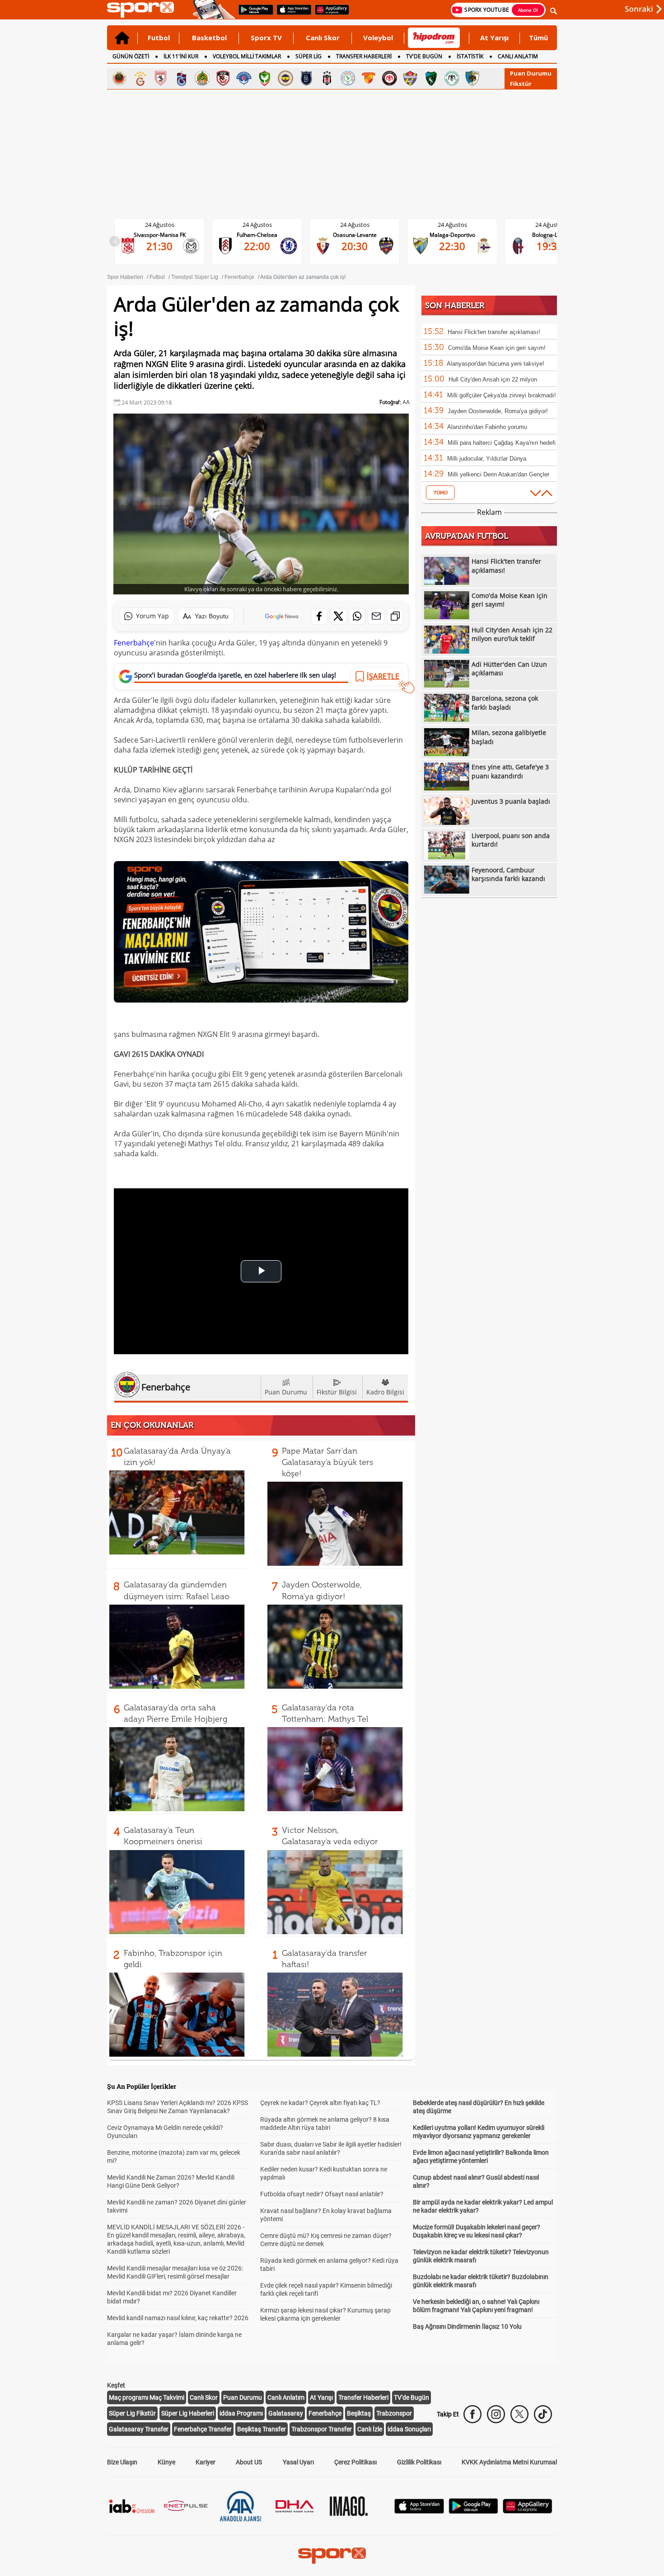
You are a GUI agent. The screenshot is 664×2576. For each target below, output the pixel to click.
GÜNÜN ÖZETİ (131, 56)
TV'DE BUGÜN (424, 56)
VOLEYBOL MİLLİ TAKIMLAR (247, 56)
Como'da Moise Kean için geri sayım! (497, 348)
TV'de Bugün (411, 2397)
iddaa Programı (241, 2413)
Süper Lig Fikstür (132, 2413)
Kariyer (206, 2462)
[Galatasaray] (140, 78)
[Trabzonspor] (182, 78)
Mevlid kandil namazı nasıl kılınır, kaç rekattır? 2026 (178, 2318)
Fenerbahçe (134, 643)
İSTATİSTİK (470, 56)
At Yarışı (494, 38)
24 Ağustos (167, 225)
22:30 (362, 246)
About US (249, 2462)
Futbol (159, 38)
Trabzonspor (394, 2413)
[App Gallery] (528, 2511)
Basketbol (209, 38)
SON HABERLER (455, 306)
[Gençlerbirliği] (119, 78)
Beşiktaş (359, 2413)
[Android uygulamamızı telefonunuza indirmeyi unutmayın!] (253, 14)
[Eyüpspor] (410, 78)
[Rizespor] (348, 78)
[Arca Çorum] (389, 78)
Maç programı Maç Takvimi (147, 2397)
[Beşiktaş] (327, 78)
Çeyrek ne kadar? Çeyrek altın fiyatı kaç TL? (320, 2103)
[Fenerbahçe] (285, 78)
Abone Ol (528, 10)
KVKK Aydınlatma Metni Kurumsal (509, 2462)
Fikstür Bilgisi (337, 1392)
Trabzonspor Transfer (322, 2429)
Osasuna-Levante (264, 235)
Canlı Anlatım (286, 2397)
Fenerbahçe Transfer (203, 2429)
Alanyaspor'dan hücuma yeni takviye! (496, 364)
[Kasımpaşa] (244, 78)
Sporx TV (266, 38)
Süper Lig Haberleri (188, 2413)
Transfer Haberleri (363, 2397)
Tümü (538, 38)
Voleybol (378, 38)
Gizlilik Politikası (419, 2462)
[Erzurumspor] (472, 78)
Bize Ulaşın (122, 2462)
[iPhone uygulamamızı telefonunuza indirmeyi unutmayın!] (291, 14)
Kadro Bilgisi (385, 1392)
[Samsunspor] (161, 78)
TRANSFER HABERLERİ (364, 56)
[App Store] (419, 2511)
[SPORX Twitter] (519, 2414)
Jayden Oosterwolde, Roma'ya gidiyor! (498, 411)
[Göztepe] (369, 78)
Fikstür (521, 84)
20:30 (264, 246)
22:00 (167, 246)
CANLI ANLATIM (518, 56)
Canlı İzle (370, 2429)
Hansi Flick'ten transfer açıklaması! (494, 332)
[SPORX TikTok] (543, 2414)
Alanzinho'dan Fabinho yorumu (487, 427)
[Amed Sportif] (265, 78)
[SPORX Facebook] (472, 2414)
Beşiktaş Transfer (262, 2429)
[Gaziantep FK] (223, 78)
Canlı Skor (323, 38)
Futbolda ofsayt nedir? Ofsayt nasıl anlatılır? (322, 2194)
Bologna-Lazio (460, 235)
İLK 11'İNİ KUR (181, 56)
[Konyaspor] (452, 78)
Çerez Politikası (355, 2462)
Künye (166, 2462)
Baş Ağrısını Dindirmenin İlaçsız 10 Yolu (467, 2326)
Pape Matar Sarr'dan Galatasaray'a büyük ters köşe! (327, 1462)
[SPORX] (332, 2556)
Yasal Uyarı (298, 2462)
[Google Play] (473, 2511)
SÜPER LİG (309, 56)
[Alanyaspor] (202, 78)
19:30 (459, 246)
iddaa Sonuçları (409, 2429)
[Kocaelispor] (431, 78)
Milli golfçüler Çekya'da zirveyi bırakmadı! (502, 395)
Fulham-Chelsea (167, 235)
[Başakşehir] (306, 78)
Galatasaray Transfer (139, 2429)
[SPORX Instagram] (496, 2414)
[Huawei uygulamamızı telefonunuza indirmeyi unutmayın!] (329, 14)
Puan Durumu (531, 73)
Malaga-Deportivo (362, 235)
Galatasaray (286, 2413)
